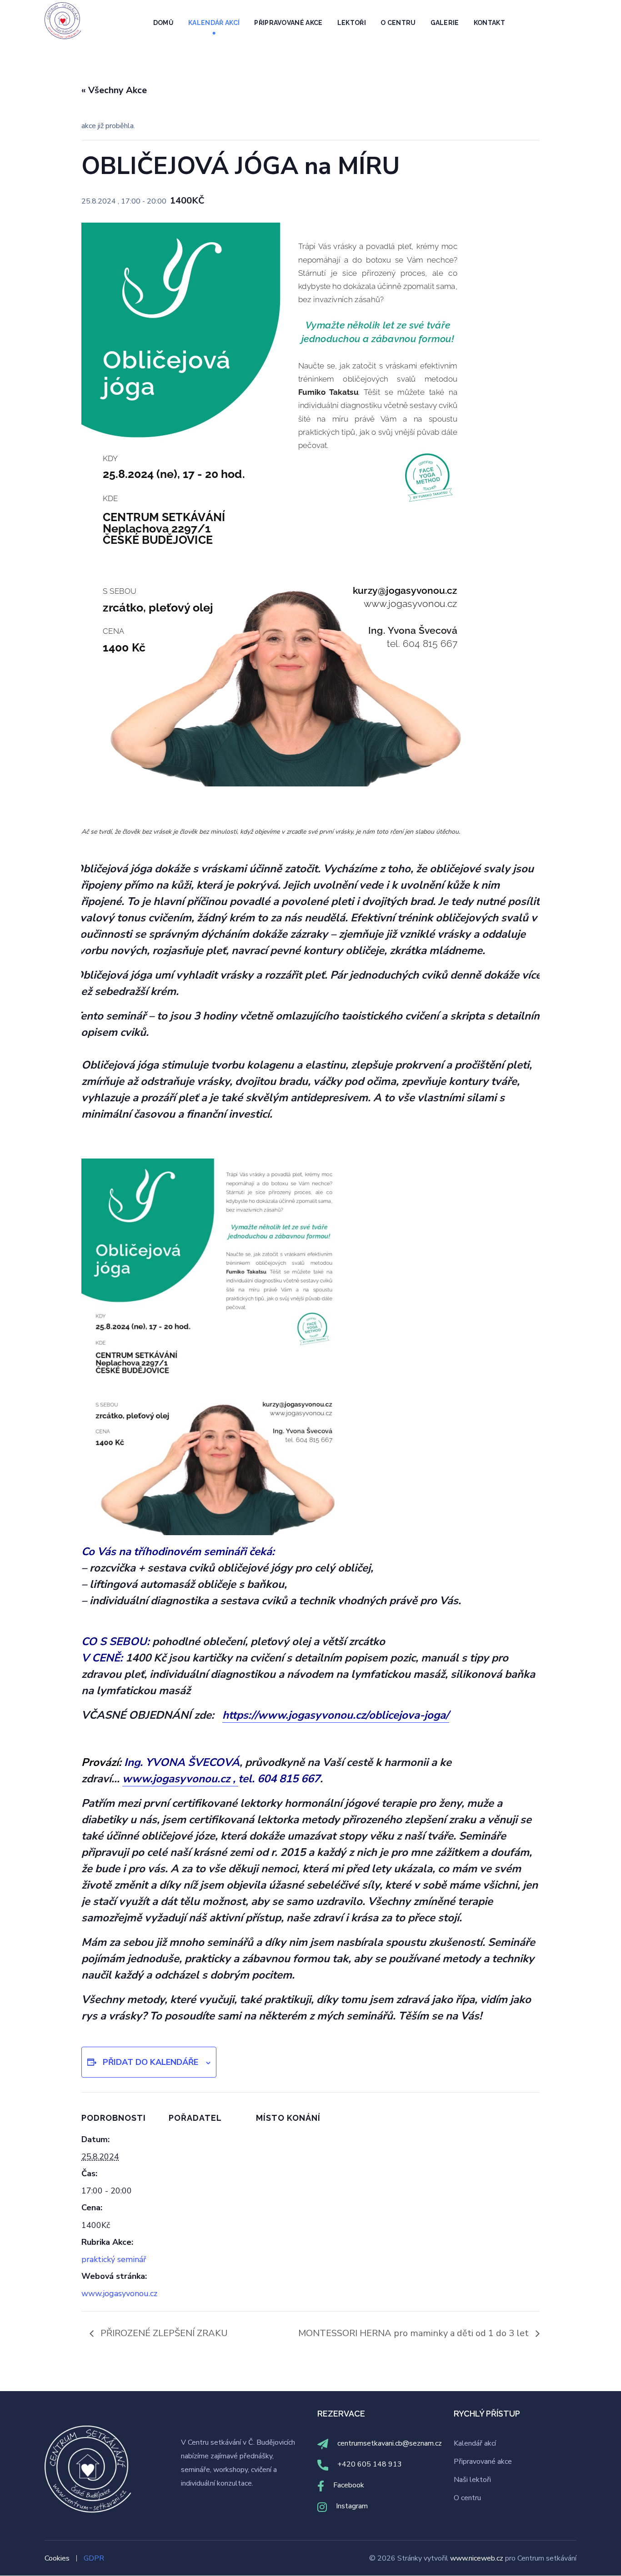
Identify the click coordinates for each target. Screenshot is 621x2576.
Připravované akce (483, 2462)
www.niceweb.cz (478, 2558)
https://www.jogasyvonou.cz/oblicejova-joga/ (336, 1715)
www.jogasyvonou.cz (119, 2293)
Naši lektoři (472, 2480)
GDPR (94, 2558)
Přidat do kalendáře (150, 2062)
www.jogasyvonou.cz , (180, 1779)
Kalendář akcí (475, 2443)
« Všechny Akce (114, 90)
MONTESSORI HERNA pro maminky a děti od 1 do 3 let (415, 2333)
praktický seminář (114, 2259)
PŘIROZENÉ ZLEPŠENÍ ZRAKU (163, 2333)
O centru (467, 2498)
